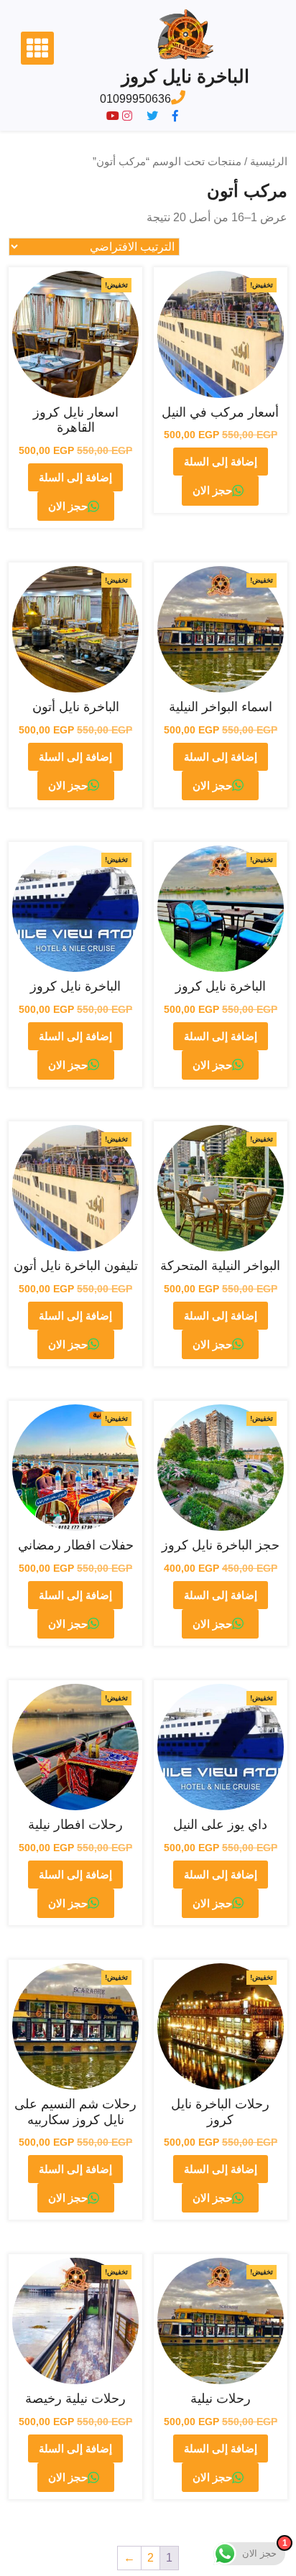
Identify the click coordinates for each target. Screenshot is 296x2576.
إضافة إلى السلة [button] (221, 462)
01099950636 (135, 99)
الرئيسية (269, 162)
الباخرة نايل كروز (185, 76)
